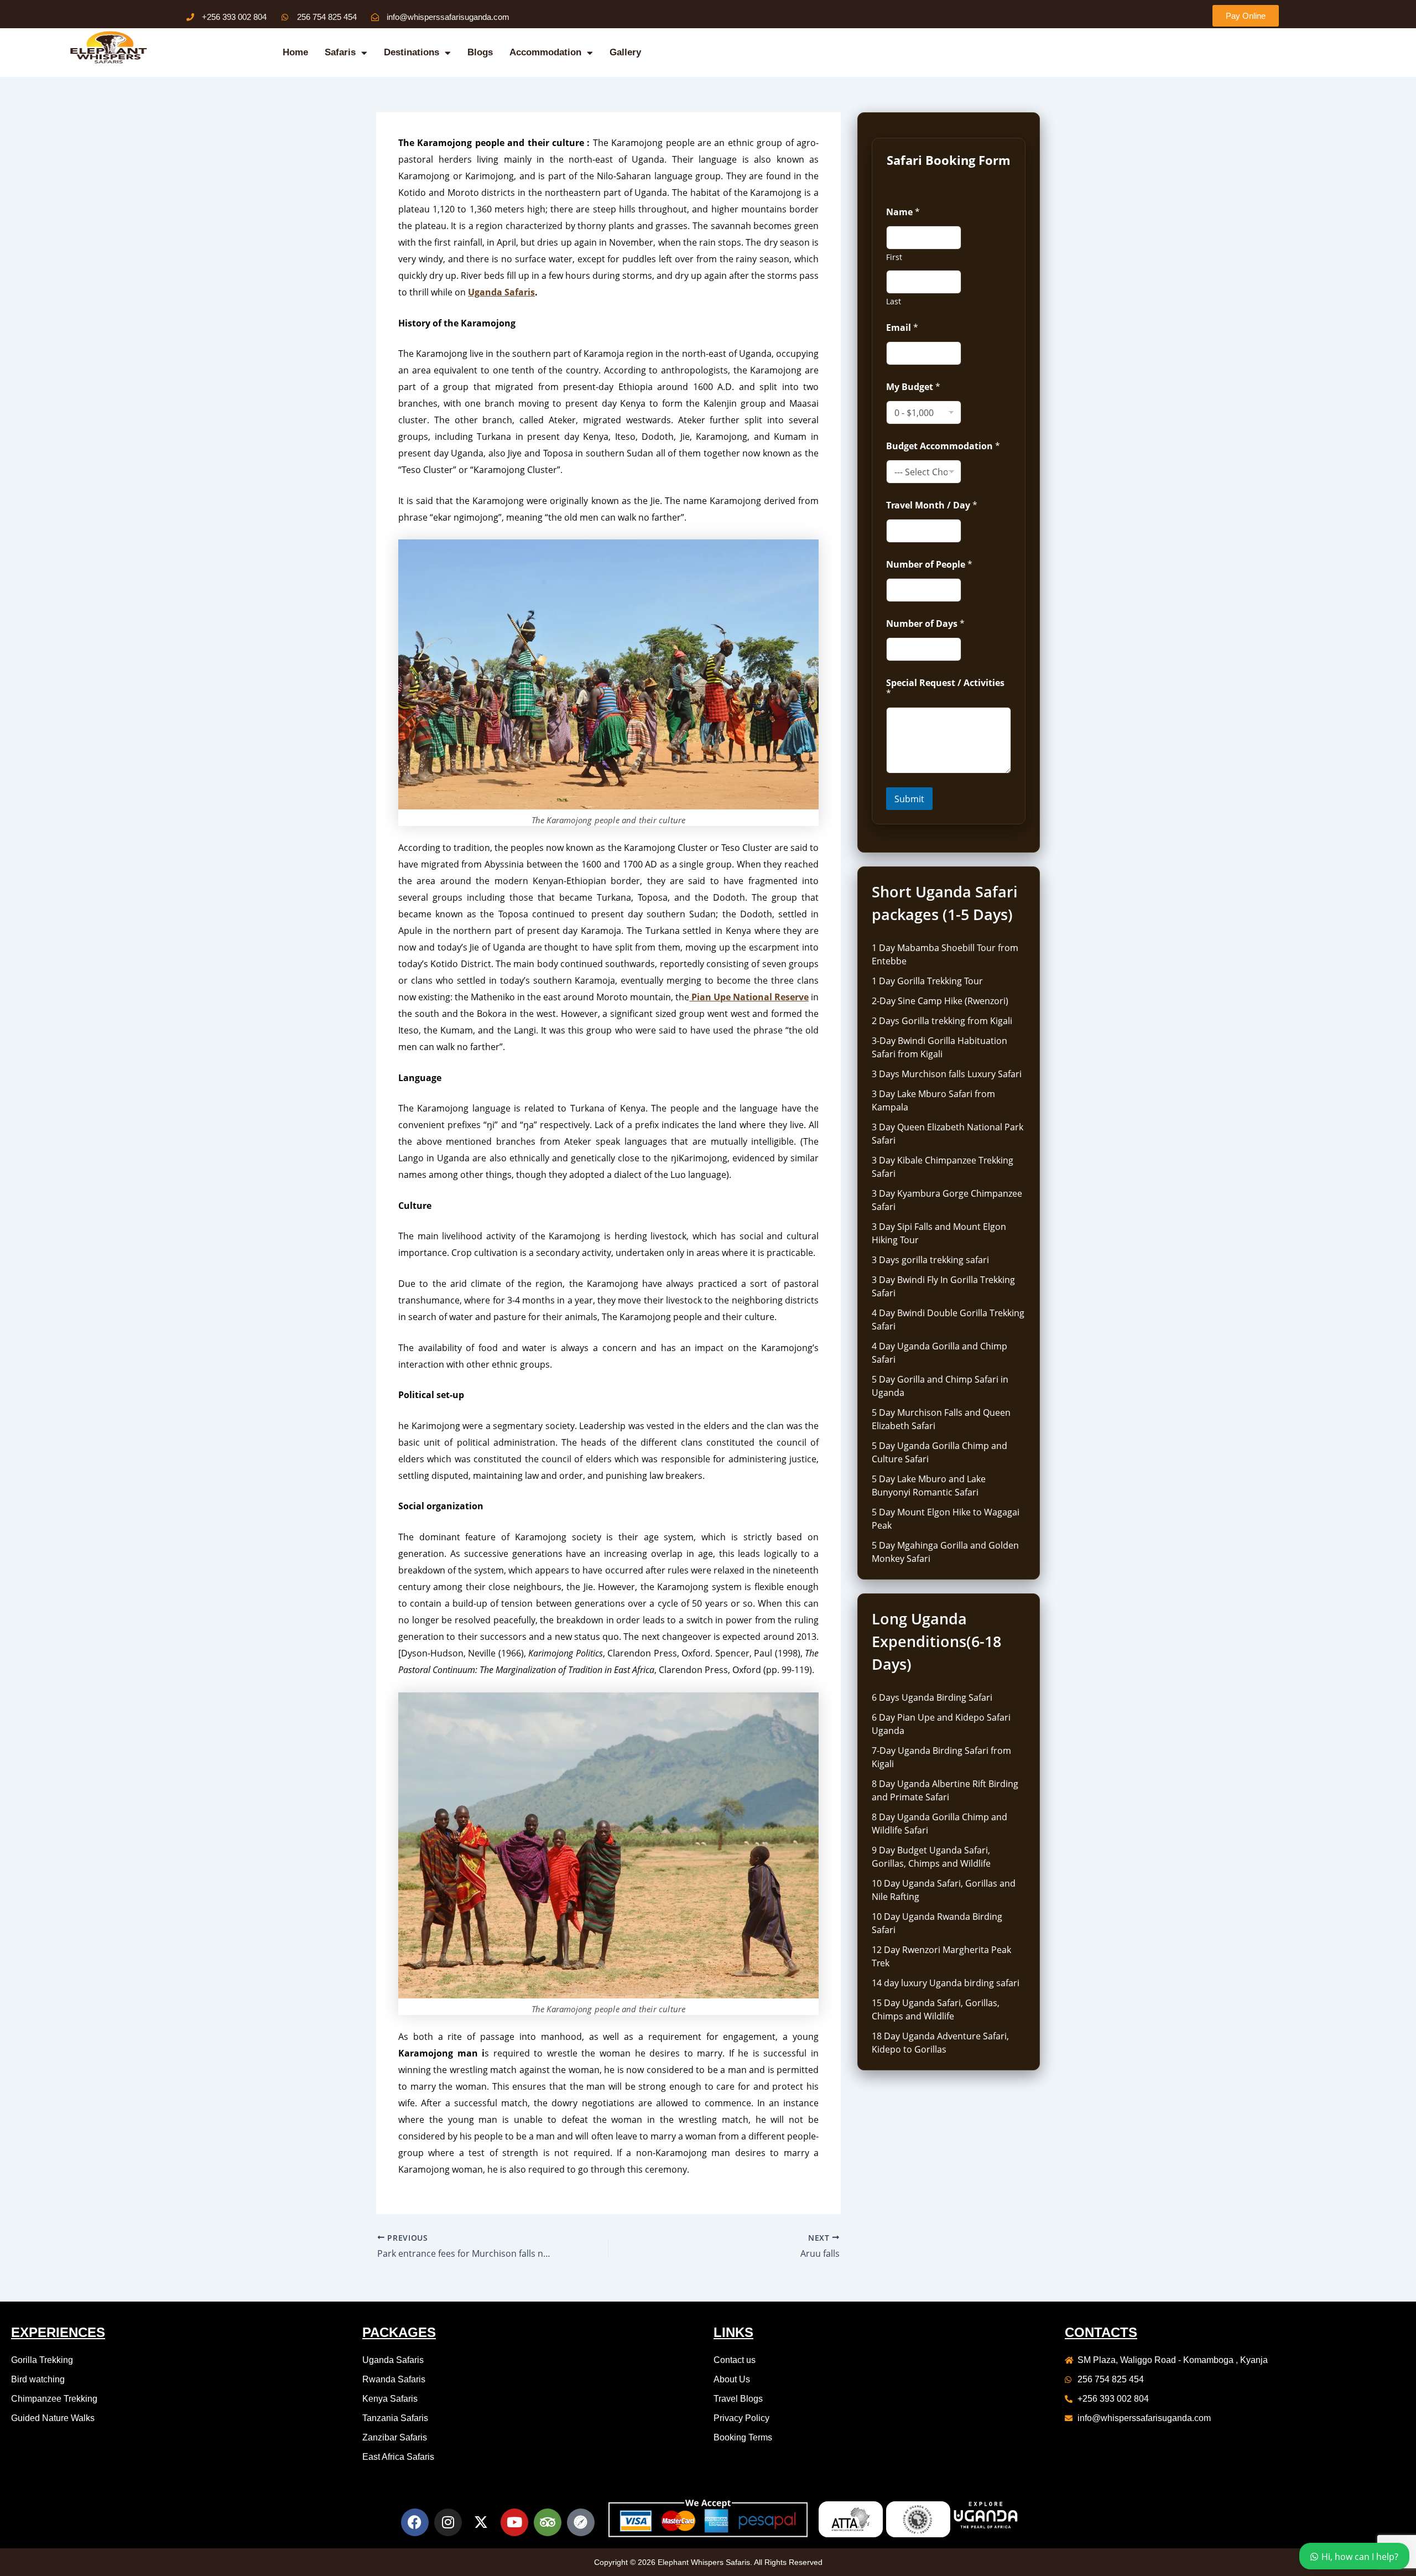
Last (894, 301)
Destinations (412, 52)
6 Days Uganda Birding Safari (932, 1697)
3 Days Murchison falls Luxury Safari (947, 1074)
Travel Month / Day (932, 505)
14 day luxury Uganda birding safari (946, 1983)
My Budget (913, 387)
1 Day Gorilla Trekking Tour (927, 981)
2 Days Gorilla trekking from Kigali (942, 1021)
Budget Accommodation (943, 446)
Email (902, 328)
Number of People (929, 565)
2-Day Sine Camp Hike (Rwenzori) (940, 1001)
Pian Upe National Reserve (749, 997)
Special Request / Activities (945, 688)
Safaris (340, 52)
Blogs (480, 52)
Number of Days (925, 624)
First (894, 257)
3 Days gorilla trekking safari (930, 1260)
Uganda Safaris (501, 292)
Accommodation (545, 52)
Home (295, 52)
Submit (909, 799)
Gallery (625, 52)
